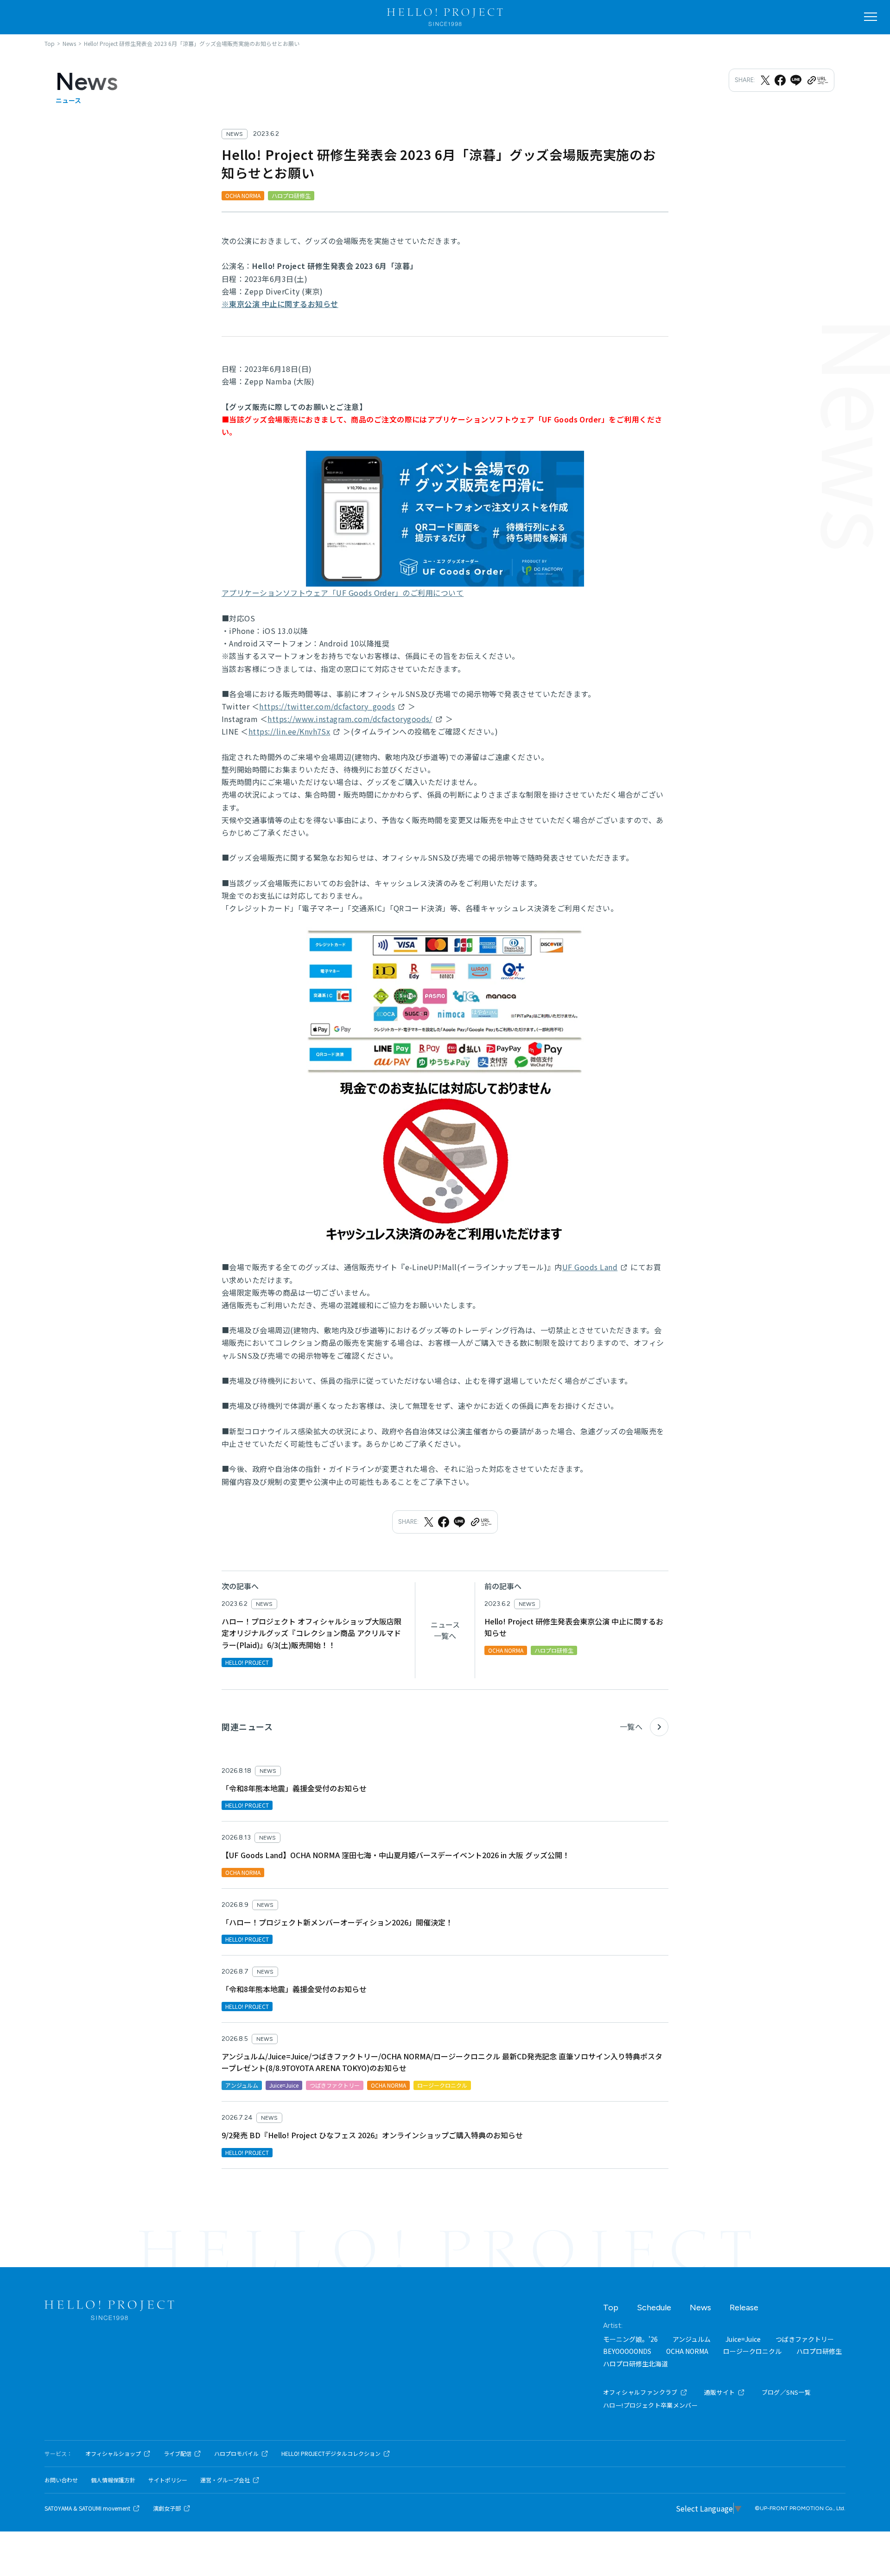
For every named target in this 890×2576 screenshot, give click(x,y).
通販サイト (720, 2392)
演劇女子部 (167, 2508)
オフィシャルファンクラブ (640, 2392)
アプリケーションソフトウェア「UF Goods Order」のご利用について (343, 593)
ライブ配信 (178, 2454)
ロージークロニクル (752, 2351)
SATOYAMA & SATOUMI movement (87, 2508)
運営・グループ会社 (225, 2480)
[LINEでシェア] (796, 80)
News (700, 2308)
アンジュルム (692, 2339)
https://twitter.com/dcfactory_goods (327, 706)
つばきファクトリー (805, 2339)
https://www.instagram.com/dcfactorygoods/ (350, 719)
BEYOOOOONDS (627, 2351)
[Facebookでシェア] (780, 80)
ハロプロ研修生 (819, 2351)
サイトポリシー (168, 2480)
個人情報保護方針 (113, 2480)
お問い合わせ (61, 2480)
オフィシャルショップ (113, 2454)
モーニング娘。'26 (630, 2339)
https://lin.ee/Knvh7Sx (289, 731)
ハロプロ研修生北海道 (636, 2364)
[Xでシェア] (765, 80)
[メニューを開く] (871, 17)
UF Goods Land (590, 1267)
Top (611, 2308)
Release (744, 2308)
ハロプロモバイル (236, 2454)
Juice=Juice (743, 2339)
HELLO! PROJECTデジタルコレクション (331, 2454)
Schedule (654, 2308)
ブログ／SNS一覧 (786, 2392)
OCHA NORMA (687, 2351)
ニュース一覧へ (445, 1630)
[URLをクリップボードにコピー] (817, 80)
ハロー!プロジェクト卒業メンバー (650, 2405)
